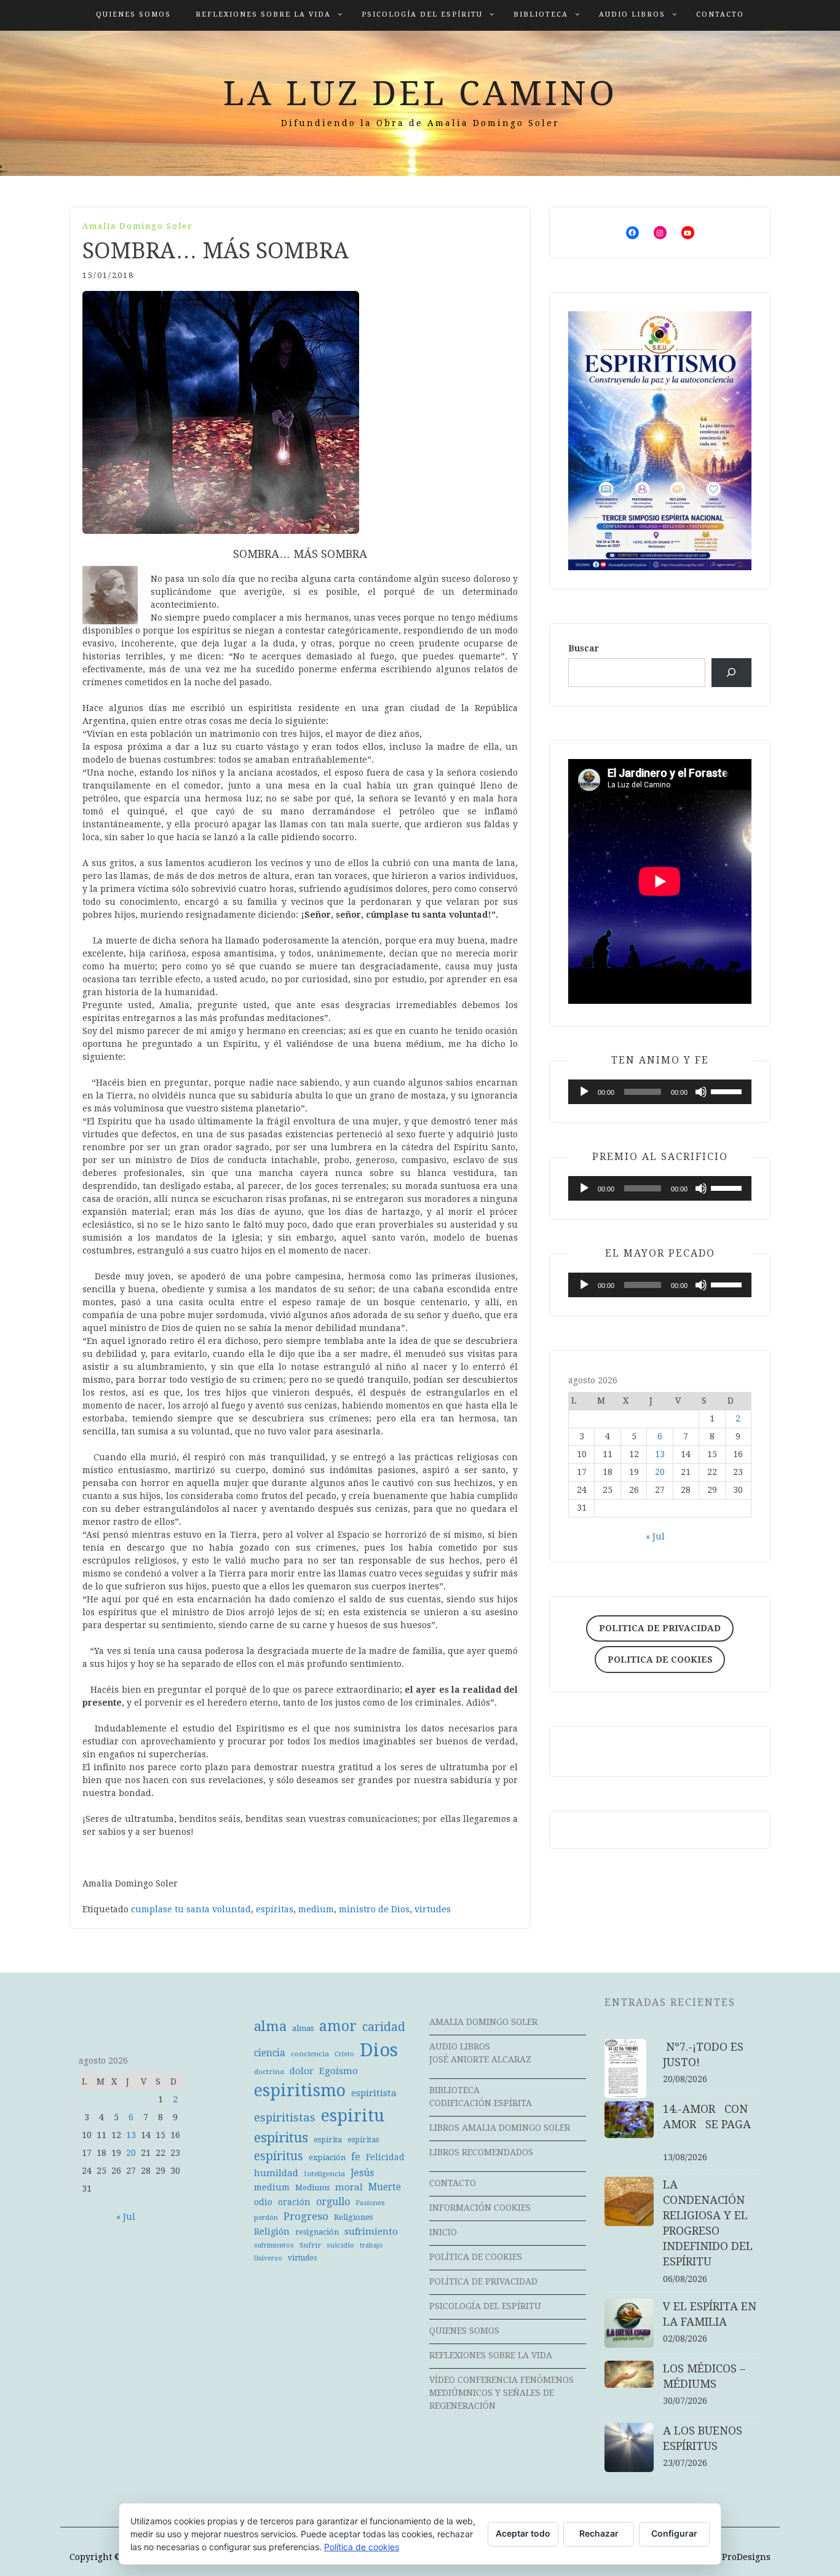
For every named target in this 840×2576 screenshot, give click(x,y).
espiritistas (285, 2117)
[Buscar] (731, 673)
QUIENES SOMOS (133, 14)
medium (316, 1909)
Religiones (353, 2217)
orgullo (333, 2202)
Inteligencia (324, 2174)
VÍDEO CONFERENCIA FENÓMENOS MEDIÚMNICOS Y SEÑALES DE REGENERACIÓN (501, 2393)
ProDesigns (746, 2557)
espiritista (374, 2093)
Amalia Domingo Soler (138, 226)
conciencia (310, 2054)
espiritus (281, 2138)
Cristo (344, 2054)
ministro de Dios (374, 1909)
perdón (266, 2218)
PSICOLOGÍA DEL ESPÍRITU (422, 14)
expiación (327, 2157)
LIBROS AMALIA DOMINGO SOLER (500, 2128)
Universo (268, 2258)
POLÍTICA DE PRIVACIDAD (483, 2281)
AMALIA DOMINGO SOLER (483, 2022)
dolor (302, 2071)
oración (294, 2202)
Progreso (306, 2216)
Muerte (385, 2187)
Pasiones (370, 2203)
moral (349, 2187)
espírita (328, 2140)
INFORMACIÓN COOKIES (480, 2208)
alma (270, 2026)
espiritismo (300, 2091)
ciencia (270, 2053)
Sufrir (310, 2245)
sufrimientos (274, 2245)
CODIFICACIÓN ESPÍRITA (481, 2103)
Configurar (674, 2533)
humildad (276, 2173)
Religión (272, 2232)
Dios (379, 2050)
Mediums (312, 2188)
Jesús (362, 2173)
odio (263, 2202)
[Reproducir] (584, 1092)
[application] (660, 1092)
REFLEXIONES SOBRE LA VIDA (263, 14)
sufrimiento (371, 2232)
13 (660, 1454)
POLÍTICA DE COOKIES (476, 2257)
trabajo (371, 2245)
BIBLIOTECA (541, 14)
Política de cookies (362, 2547)
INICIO (443, 2232)
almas (303, 2028)
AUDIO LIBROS (632, 14)
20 (660, 1472)
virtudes (433, 1909)
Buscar (584, 648)
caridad (384, 2027)
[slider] (728, 1091)
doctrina (269, 2072)
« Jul (655, 1536)
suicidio (340, 2245)
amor (338, 2026)
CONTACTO (720, 14)
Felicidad (385, 2157)
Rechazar (599, 2533)
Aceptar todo (523, 2533)
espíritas (275, 1909)
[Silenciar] (701, 1092)
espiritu (353, 2116)
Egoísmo (339, 2071)
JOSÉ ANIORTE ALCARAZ (480, 2059)
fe (356, 2157)
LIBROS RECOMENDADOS (481, 2152)
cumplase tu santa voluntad (191, 1909)
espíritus (279, 2156)
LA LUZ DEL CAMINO (420, 93)
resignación (317, 2232)
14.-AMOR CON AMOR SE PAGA (711, 2124)
